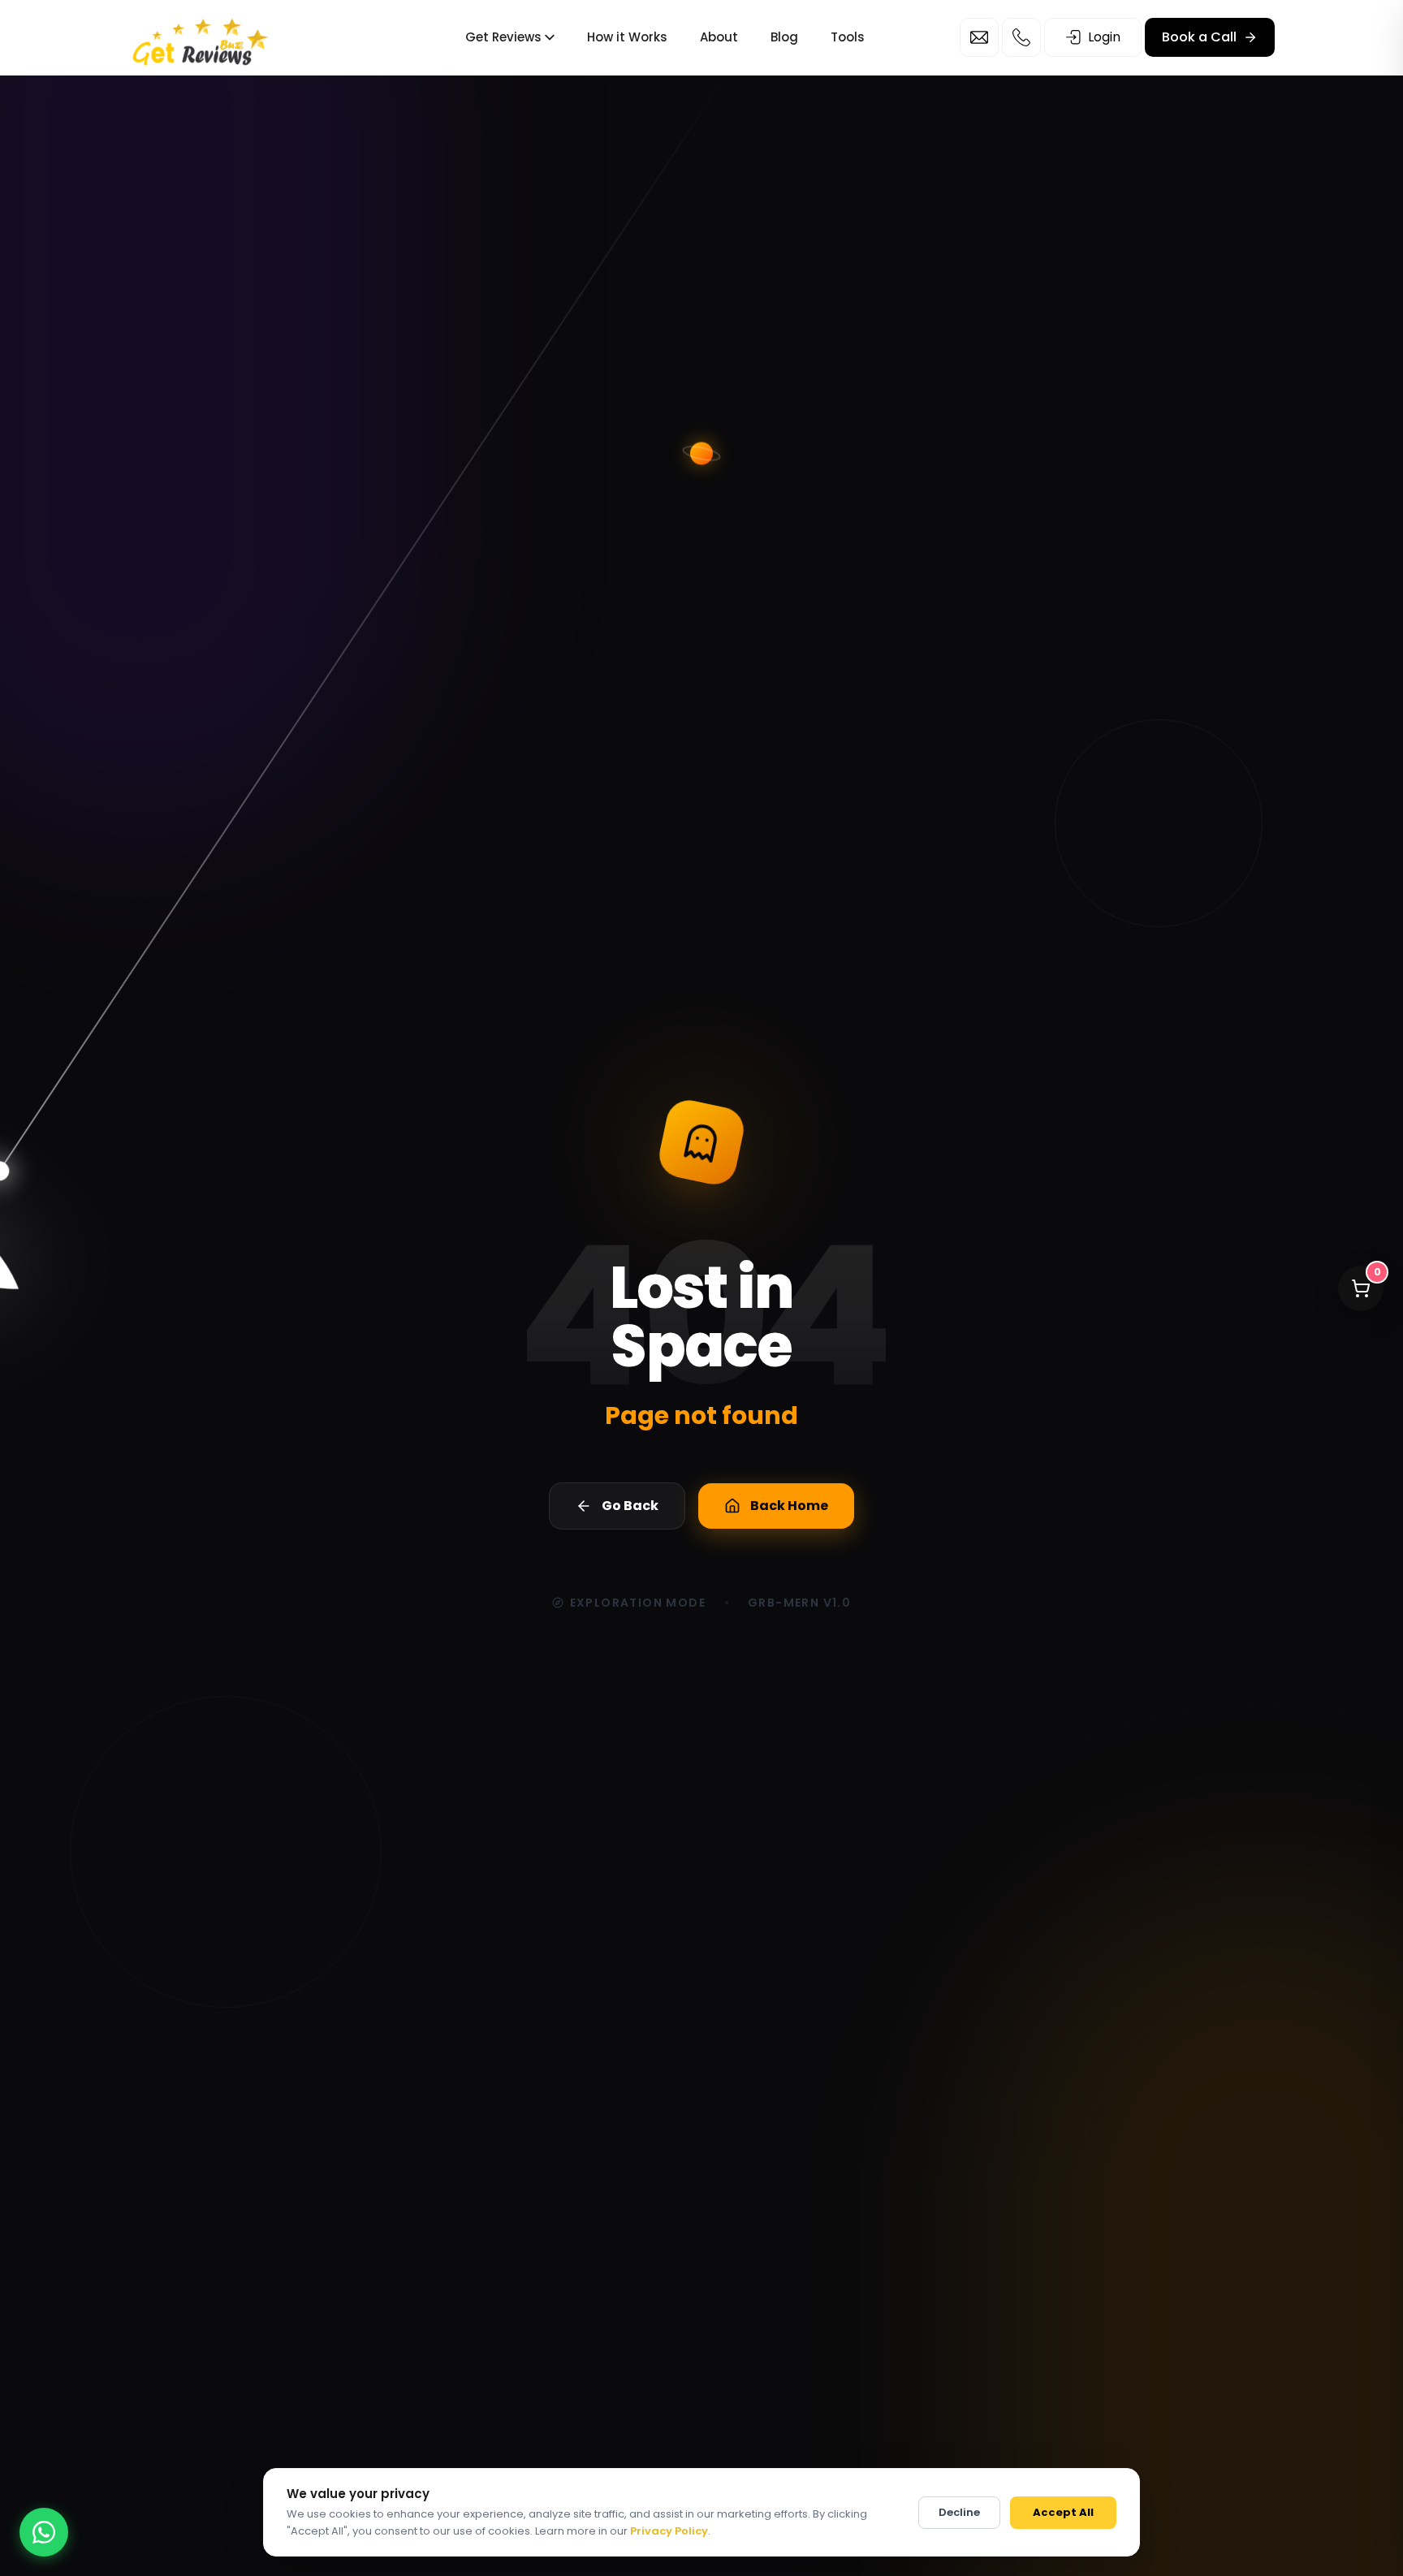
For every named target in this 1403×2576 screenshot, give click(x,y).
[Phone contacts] (1021, 37)
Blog (784, 37)
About (719, 37)
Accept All (1063, 2512)
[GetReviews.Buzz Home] (201, 38)
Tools (848, 37)
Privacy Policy (669, 2531)
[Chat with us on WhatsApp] (44, 2532)
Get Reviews (503, 37)
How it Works (627, 37)
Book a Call (1199, 37)
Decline (959, 2512)
